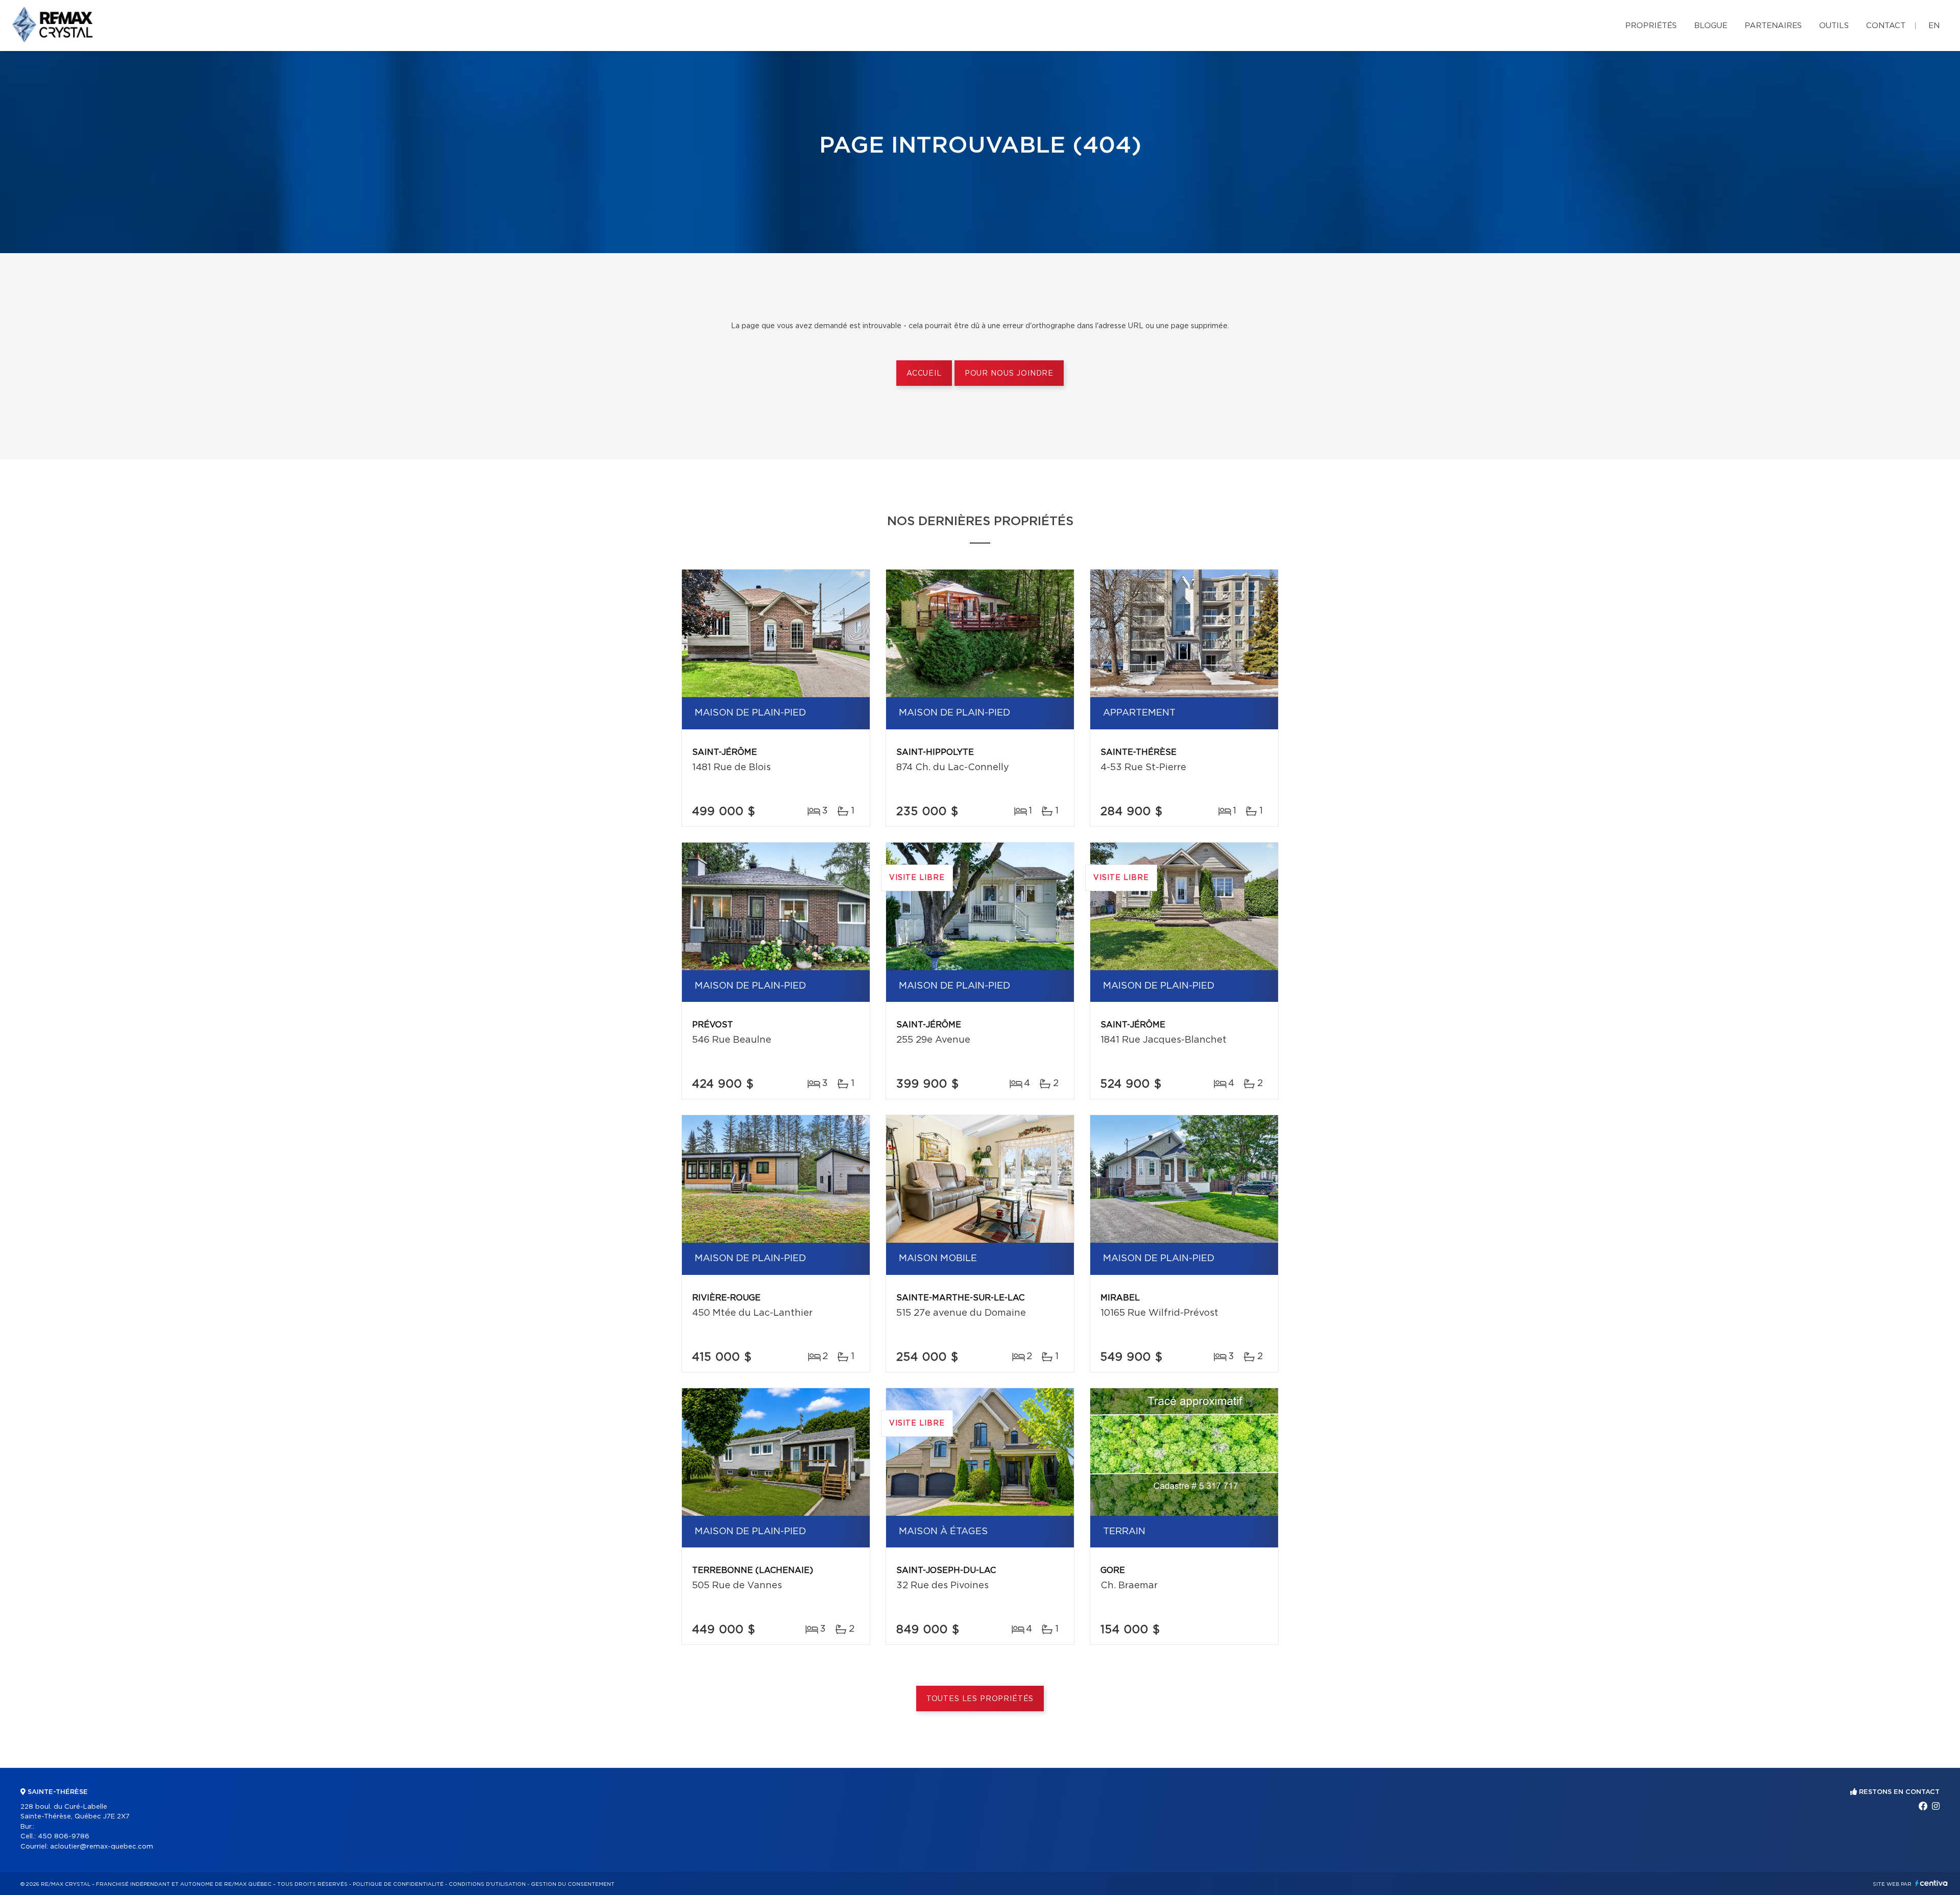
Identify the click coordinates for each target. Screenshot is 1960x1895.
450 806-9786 (64, 1837)
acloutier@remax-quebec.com (102, 1847)
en (1934, 26)
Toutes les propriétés (980, 1699)
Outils (1834, 26)
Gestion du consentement (573, 1884)
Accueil (924, 374)
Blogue (1711, 26)
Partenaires (1773, 26)
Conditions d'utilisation (487, 1884)
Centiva (1931, 1883)
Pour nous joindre (1009, 374)
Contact (1886, 26)
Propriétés (1651, 26)
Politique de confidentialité (398, 1884)
